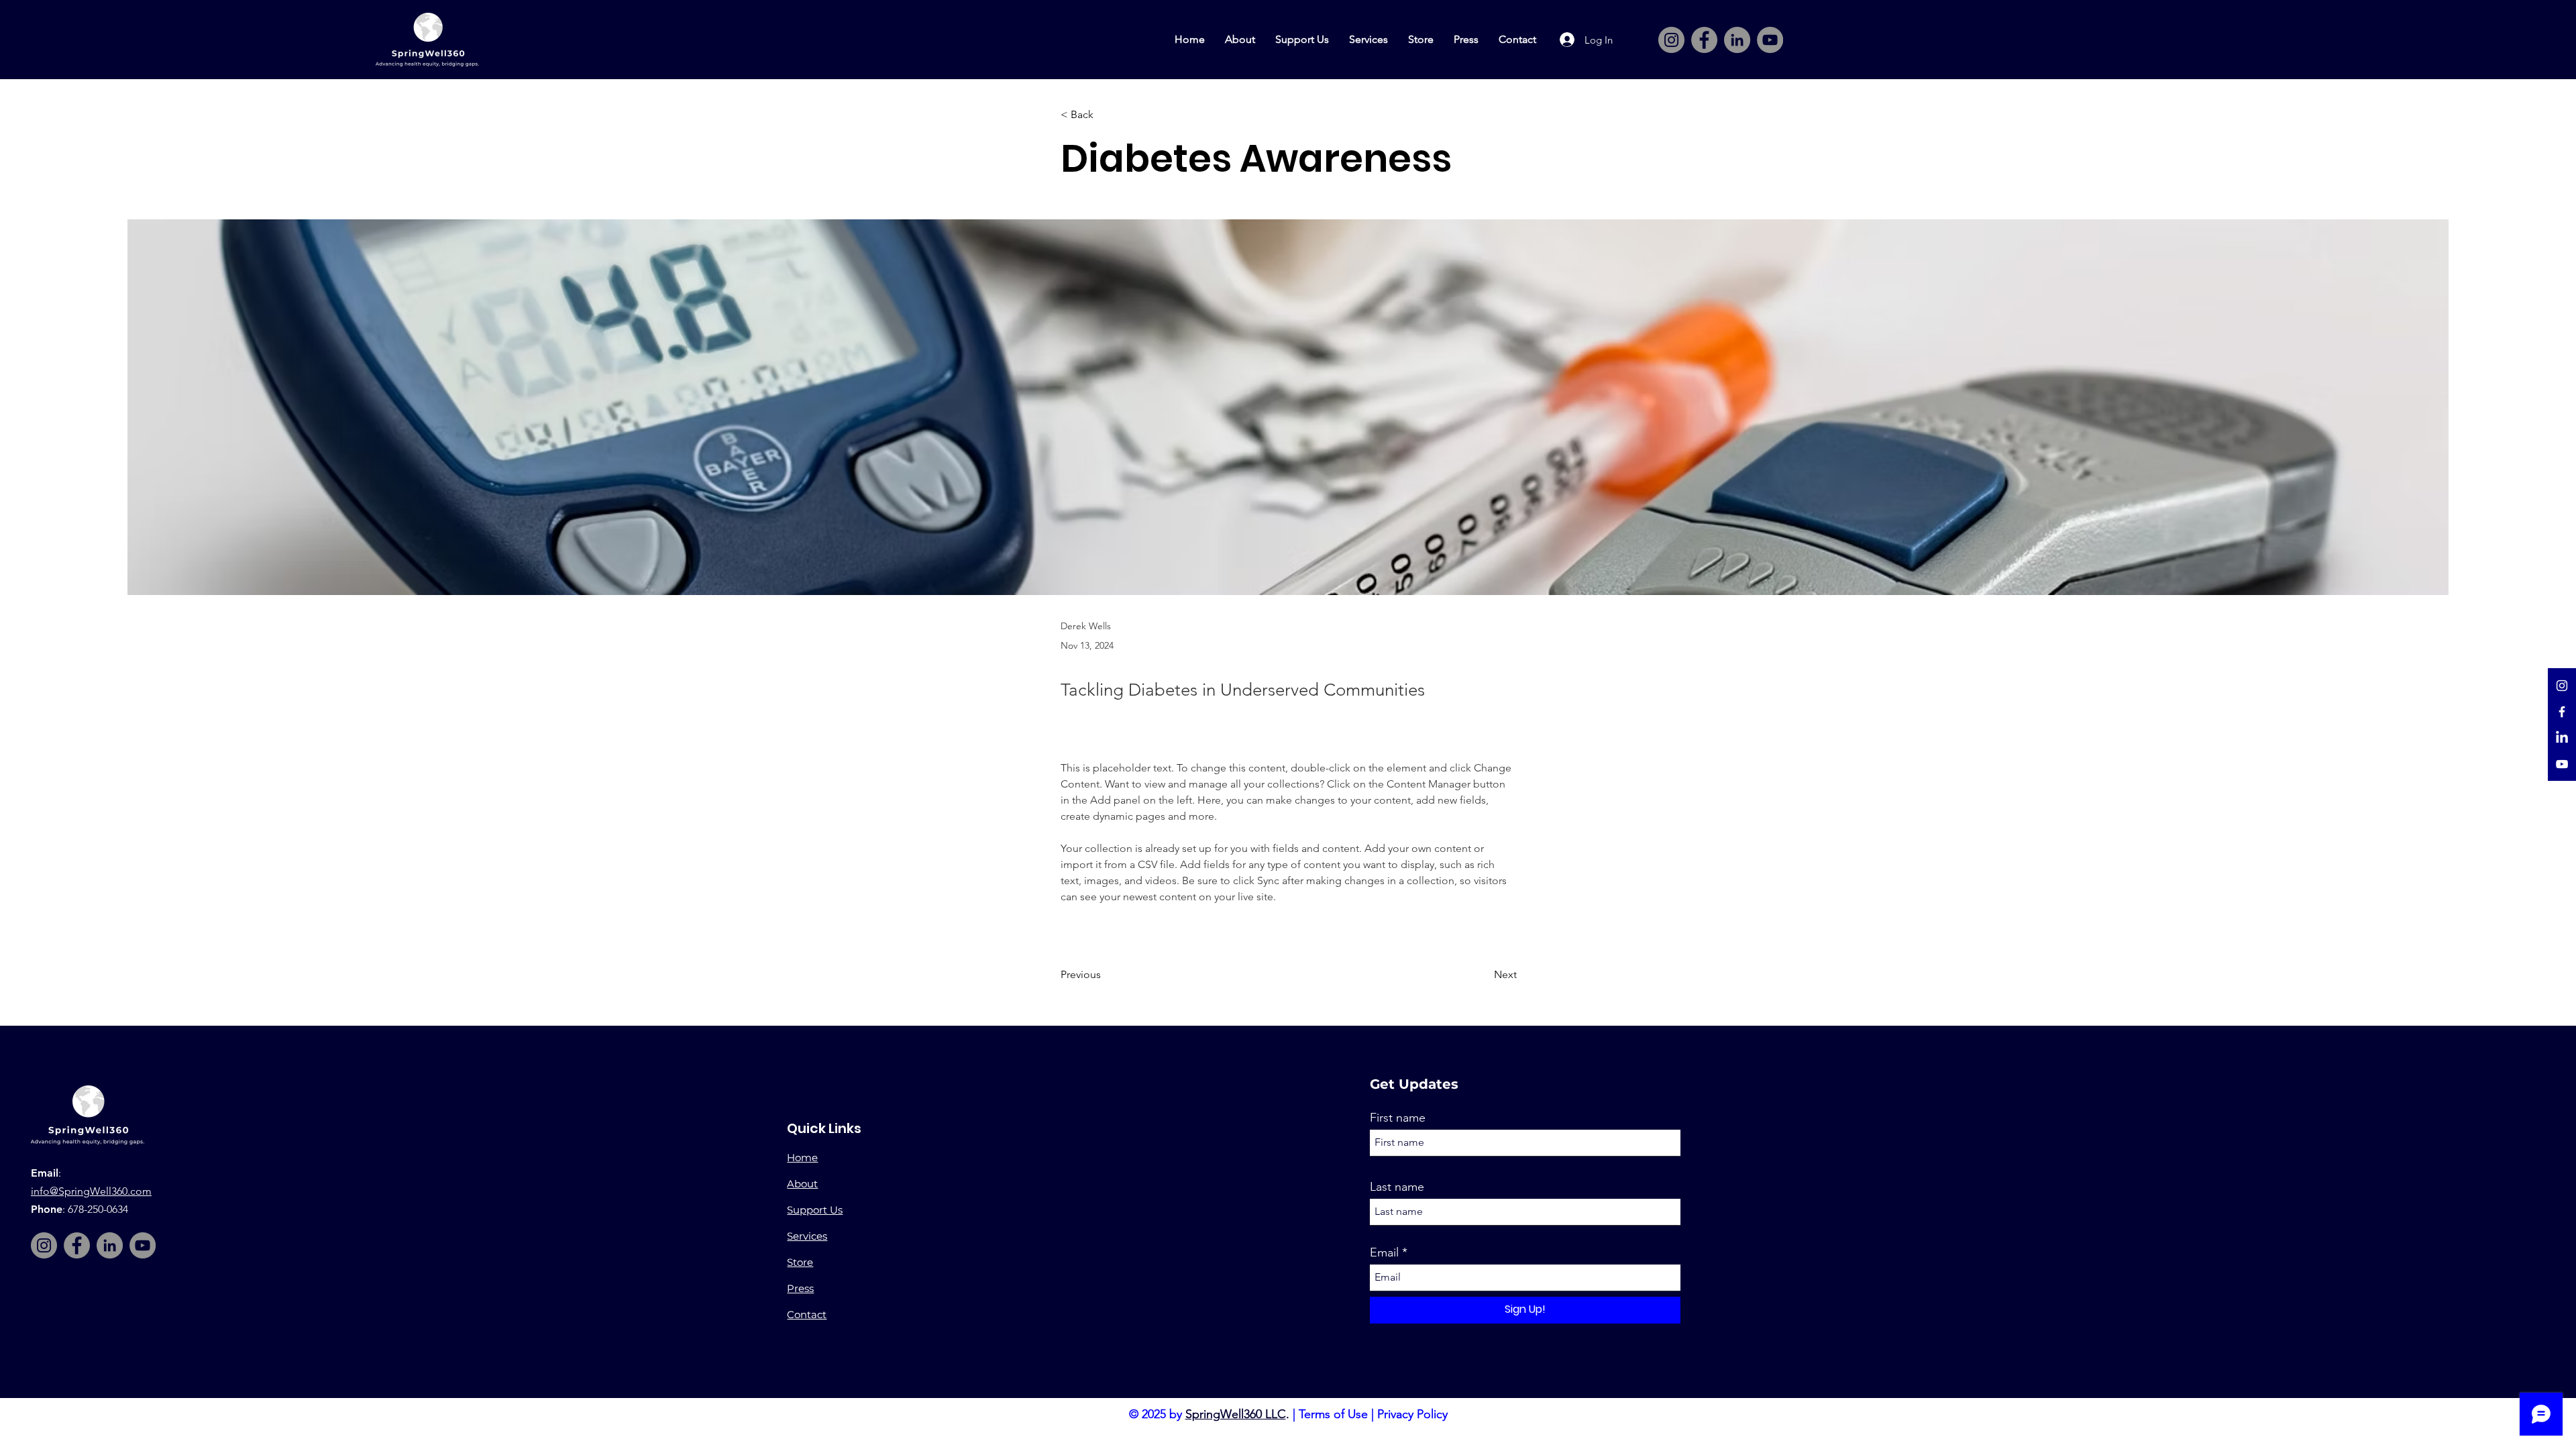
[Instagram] (1671, 40)
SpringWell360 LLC (1236, 1414)
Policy (1431, 1414)
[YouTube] (1770, 40)
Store (800, 1262)
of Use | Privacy (1372, 1414)
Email (1384, 1252)
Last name (1397, 1187)
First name (1398, 1118)
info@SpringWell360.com (91, 1191)
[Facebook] (1704, 40)
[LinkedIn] (1737, 40)
